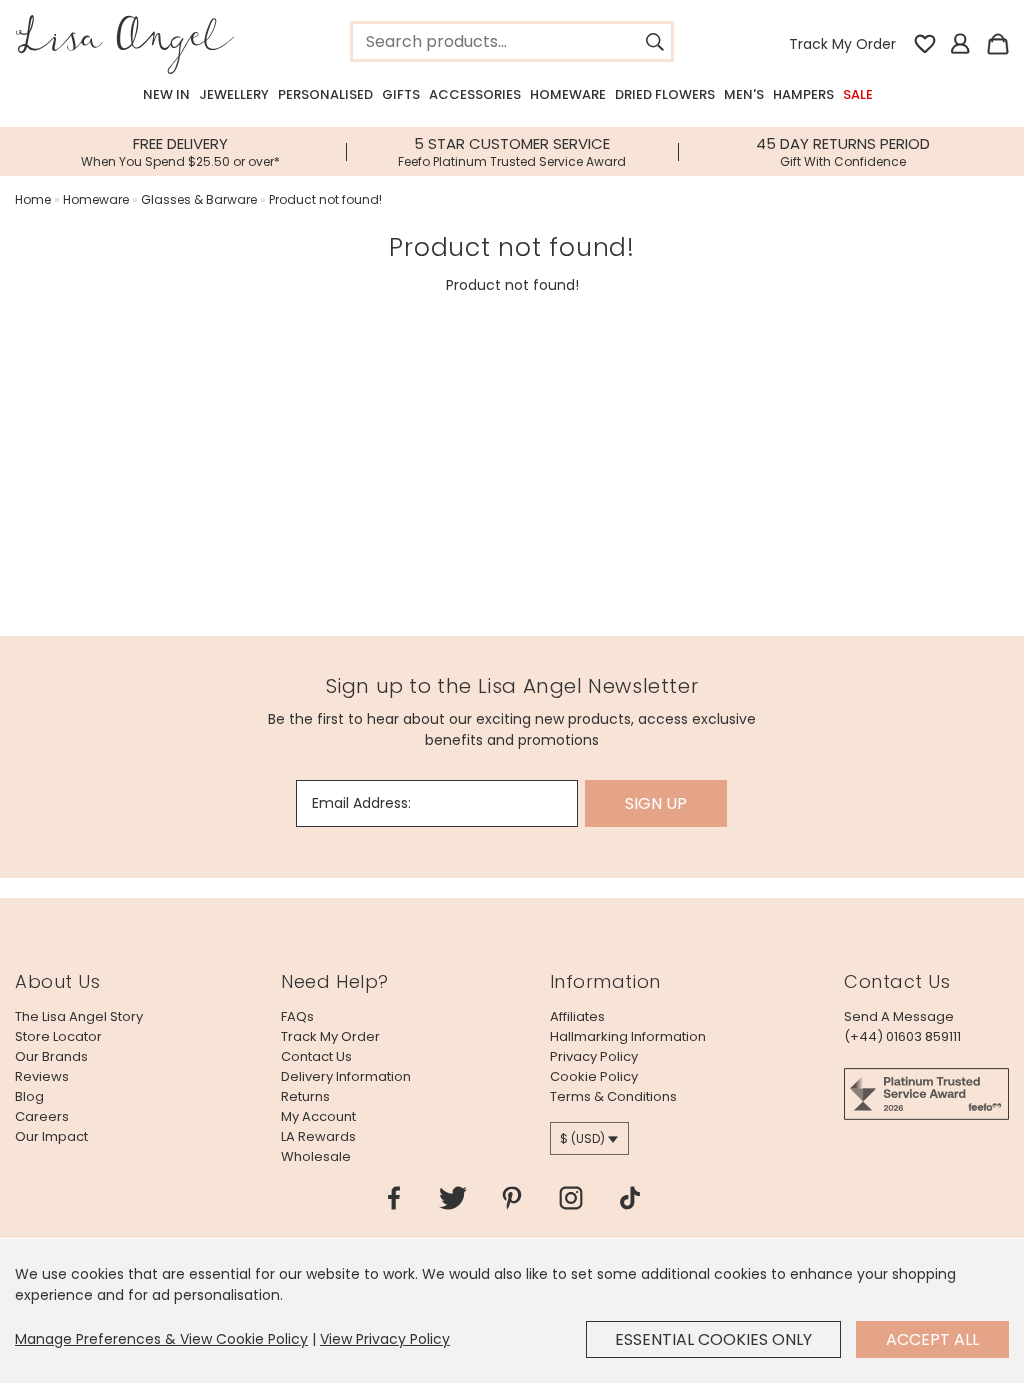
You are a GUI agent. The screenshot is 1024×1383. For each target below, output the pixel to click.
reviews (42, 1076)
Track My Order (842, 44)
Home (33, 199)
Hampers (803, 94)
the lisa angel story (79, 1016)
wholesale (316, 1156)
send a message (899, 1016)
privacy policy (594, 1056)
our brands (51, 1056)
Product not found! (325, 199)
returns (305, 1096)
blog (29, 1096)
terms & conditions (613, 1096)
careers (42, 1116)
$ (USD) (582, 1138)
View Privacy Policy (385, 1339)
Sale (858, 94)
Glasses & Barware (199, 199)
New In (166, 94)
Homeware (568, 94)
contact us (316, 1056)
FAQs (297, 1016)
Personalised (325, 94)
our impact (51, 1136)
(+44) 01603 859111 (902, 1036)
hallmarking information (628, 1036)
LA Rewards (318, 1136)
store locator (58, 1036)
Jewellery (234, 94)
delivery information (346, 1076)
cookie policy (594, 1076)
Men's (744, 94)
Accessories (475, 94)
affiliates (577, 1016)
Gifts (401, 94)
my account (318, 1116)
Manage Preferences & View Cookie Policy (161, 1339)
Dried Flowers (665, 94)
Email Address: (361, 803)
